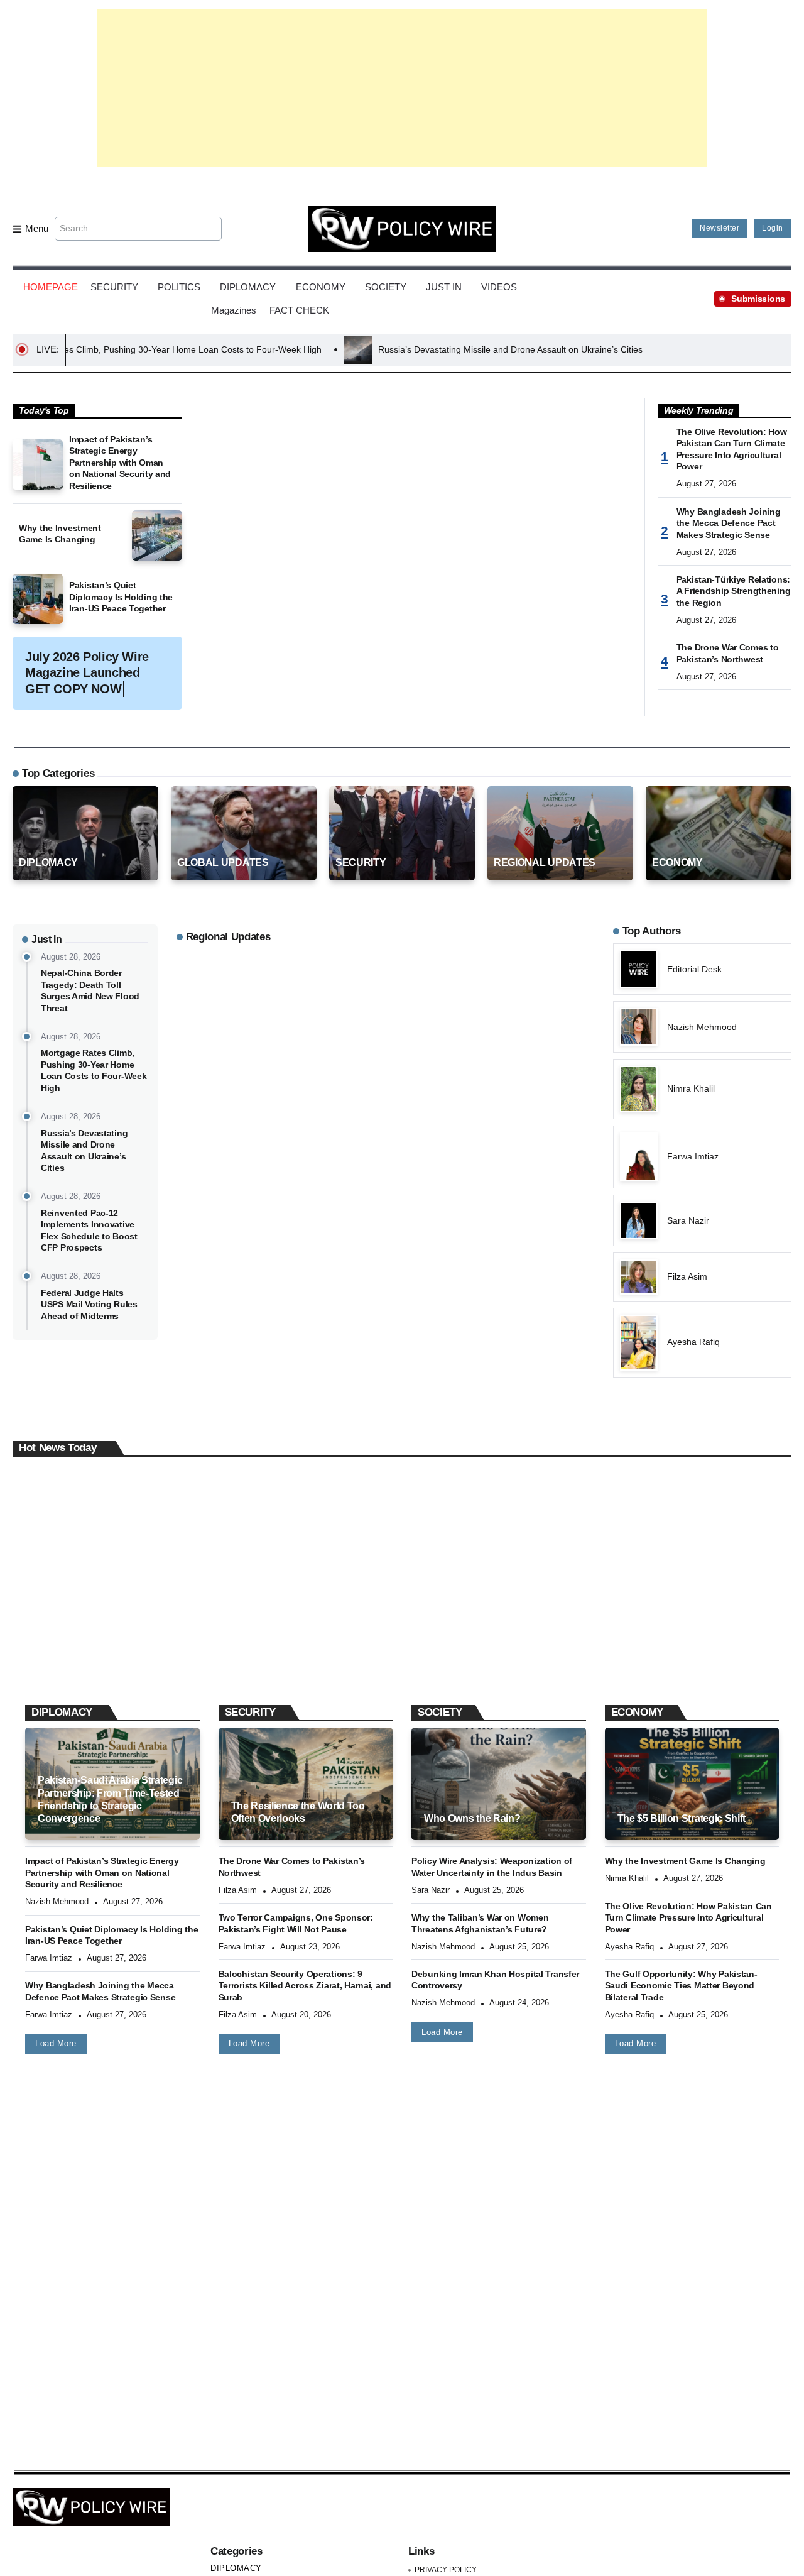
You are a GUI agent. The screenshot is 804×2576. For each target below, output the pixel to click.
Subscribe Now (402, 1343)
